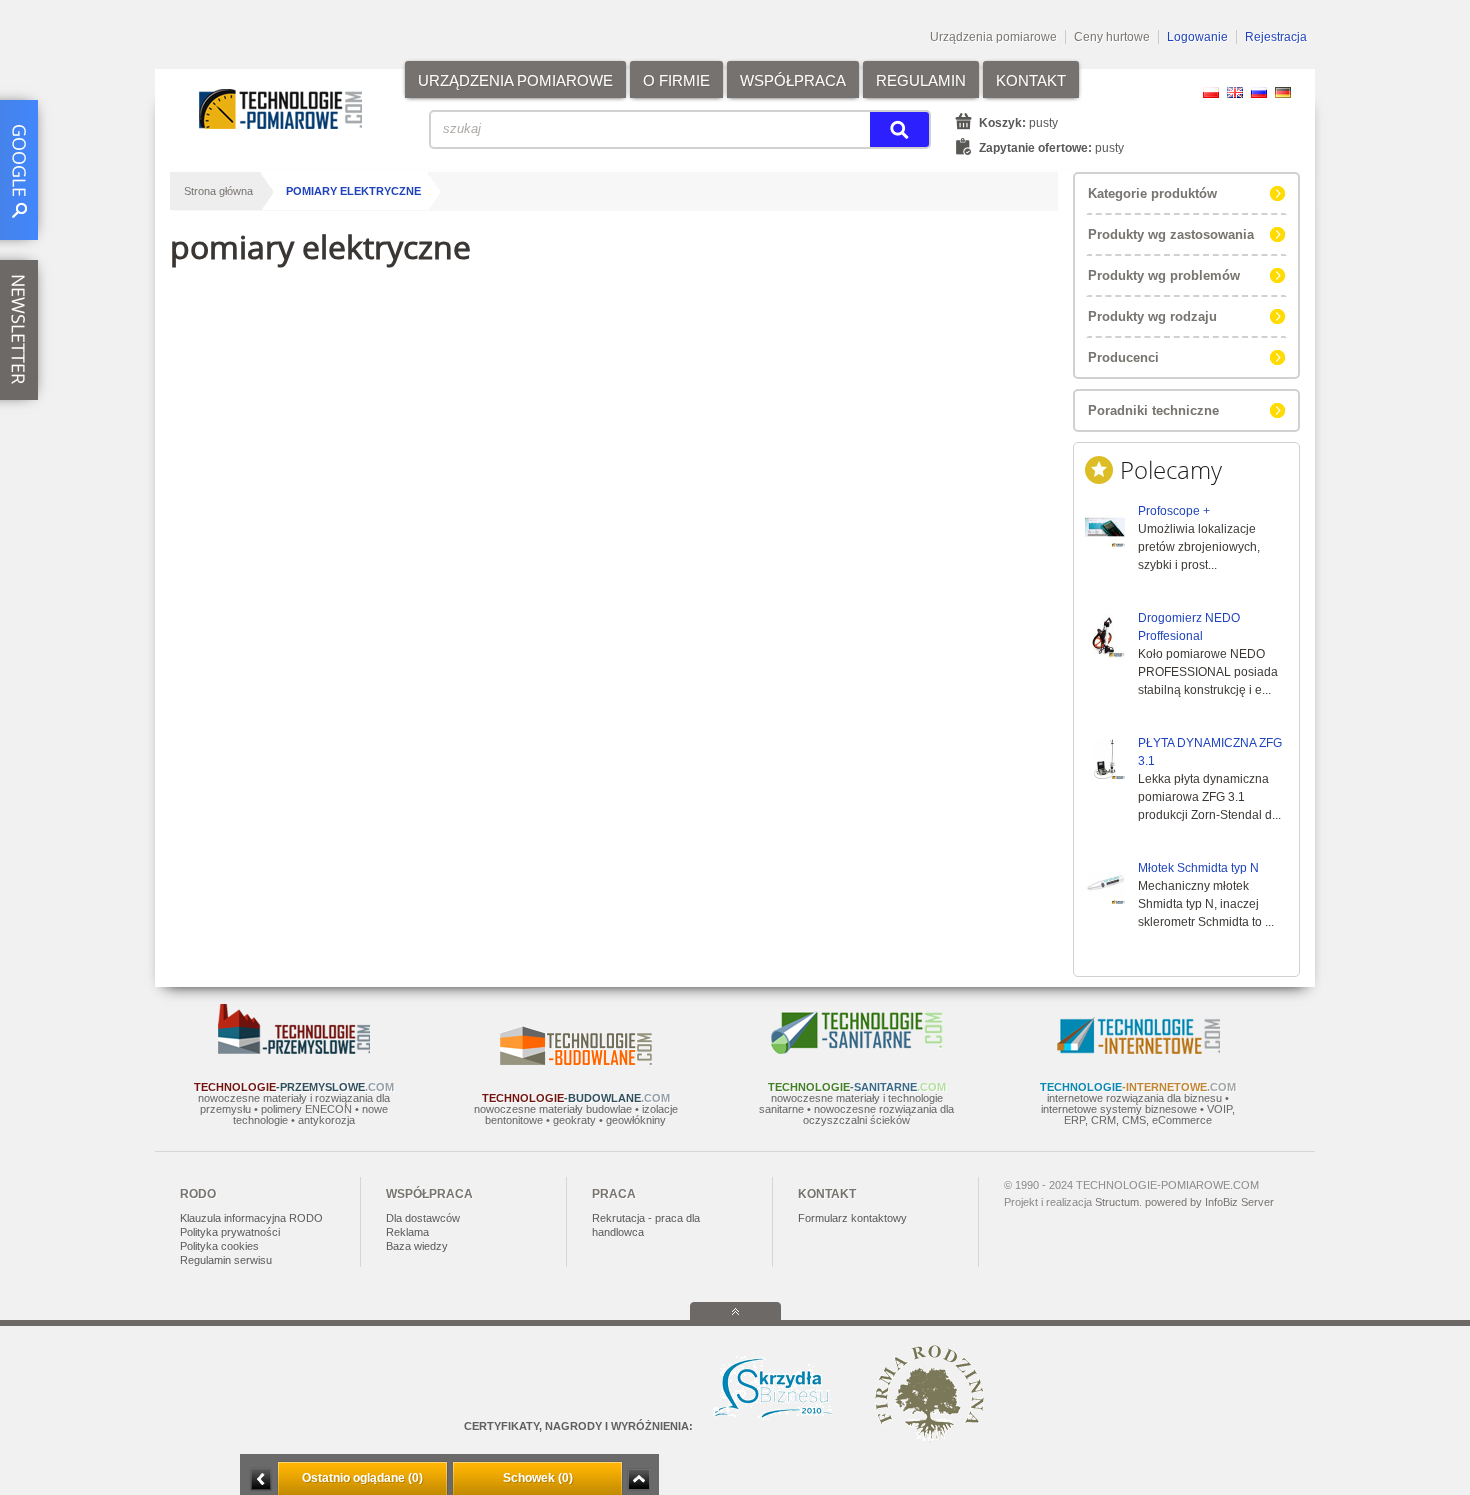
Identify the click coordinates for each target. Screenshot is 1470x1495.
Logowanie (1197, 37)
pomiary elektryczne (353, 191)
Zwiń (638, 1479)
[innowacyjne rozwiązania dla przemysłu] (294, 1050)
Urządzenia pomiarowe (993, 37)
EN (1235, 92)
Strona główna (218, 191)
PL (1211, 92)
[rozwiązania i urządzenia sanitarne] (857, 1050)
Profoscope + (1174, 511)
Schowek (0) (538, 1478)
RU (1259, 92)
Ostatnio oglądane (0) (362, 1478)
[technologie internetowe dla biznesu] (1138, 1050)
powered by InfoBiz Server (1209, 1202)
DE (1283, 92)
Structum (1117, 1202)
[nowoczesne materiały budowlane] (576, 1061)
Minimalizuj (261, 1479)
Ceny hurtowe (1112, 37)
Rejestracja (1276, 37)
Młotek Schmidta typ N (1198, 868)
